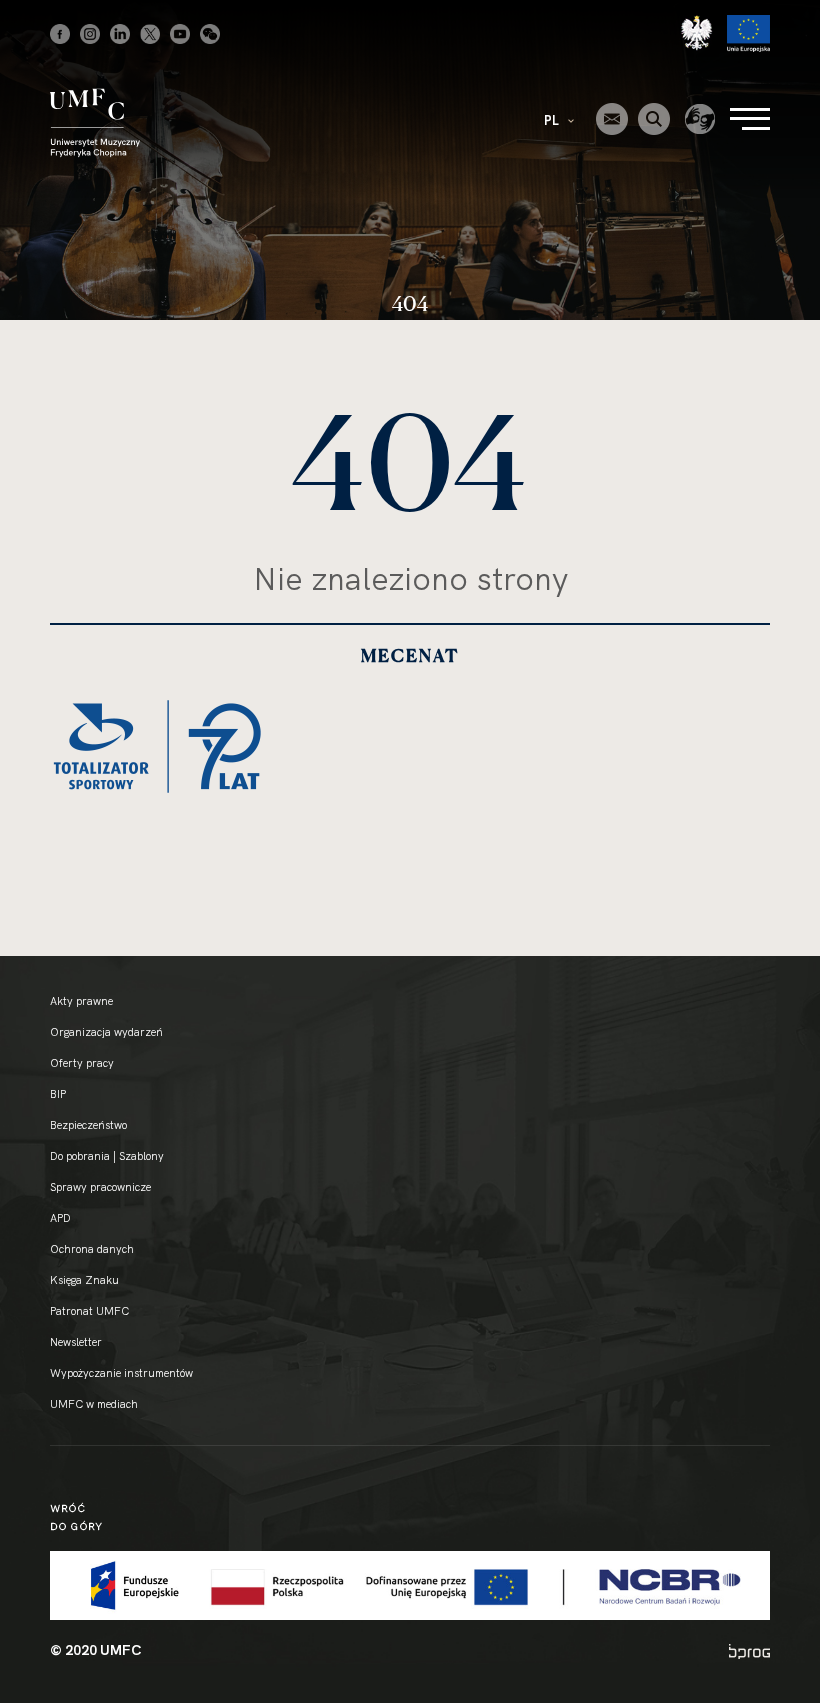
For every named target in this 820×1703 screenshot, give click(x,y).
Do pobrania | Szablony (107, 1156)
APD (60, 1218)
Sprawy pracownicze (100, 1187)
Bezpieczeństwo (88, 1125)
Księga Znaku (84, 1280)
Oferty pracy (82, 1063)
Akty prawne (81, 1001)
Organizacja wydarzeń (106, 1032)
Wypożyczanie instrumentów (121, 1373)
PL (553, 120)
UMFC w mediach (94, 1404)
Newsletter (76, 1342)
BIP (58, 1094)
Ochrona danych (92, 1249)
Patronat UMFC (89, 1311)
